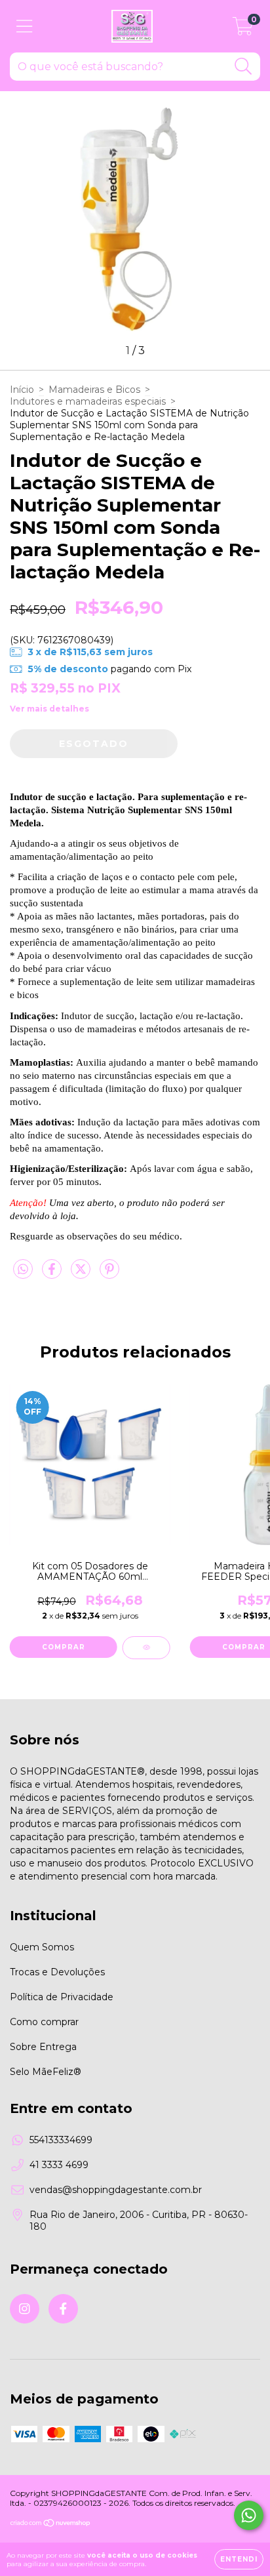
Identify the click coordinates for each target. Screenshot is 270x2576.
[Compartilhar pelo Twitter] (82, 1274)
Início (22, 390)
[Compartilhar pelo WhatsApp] (23, 1270)
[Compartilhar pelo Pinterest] (109, 1274)
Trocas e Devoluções (57, 1972)
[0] (243, 30)
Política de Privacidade (62, 1997)
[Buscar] (243, 67)
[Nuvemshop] (51, 2525)
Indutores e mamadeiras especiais (88, 401)
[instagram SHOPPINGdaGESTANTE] (25, 2309)
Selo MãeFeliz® (46, 2072)
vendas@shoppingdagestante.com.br (116, 2190)
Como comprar (44, 2022)
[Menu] (25, 27)
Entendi (239, 2559)
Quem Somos (42, 1947)
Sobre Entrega (43, 2047)
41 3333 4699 (59, 2165)
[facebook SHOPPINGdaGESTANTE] (63, 2309)
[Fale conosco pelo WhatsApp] (249, 2515)
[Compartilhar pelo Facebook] (53, 1274)
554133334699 (61, 2140)
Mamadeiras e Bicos (94, 390)
